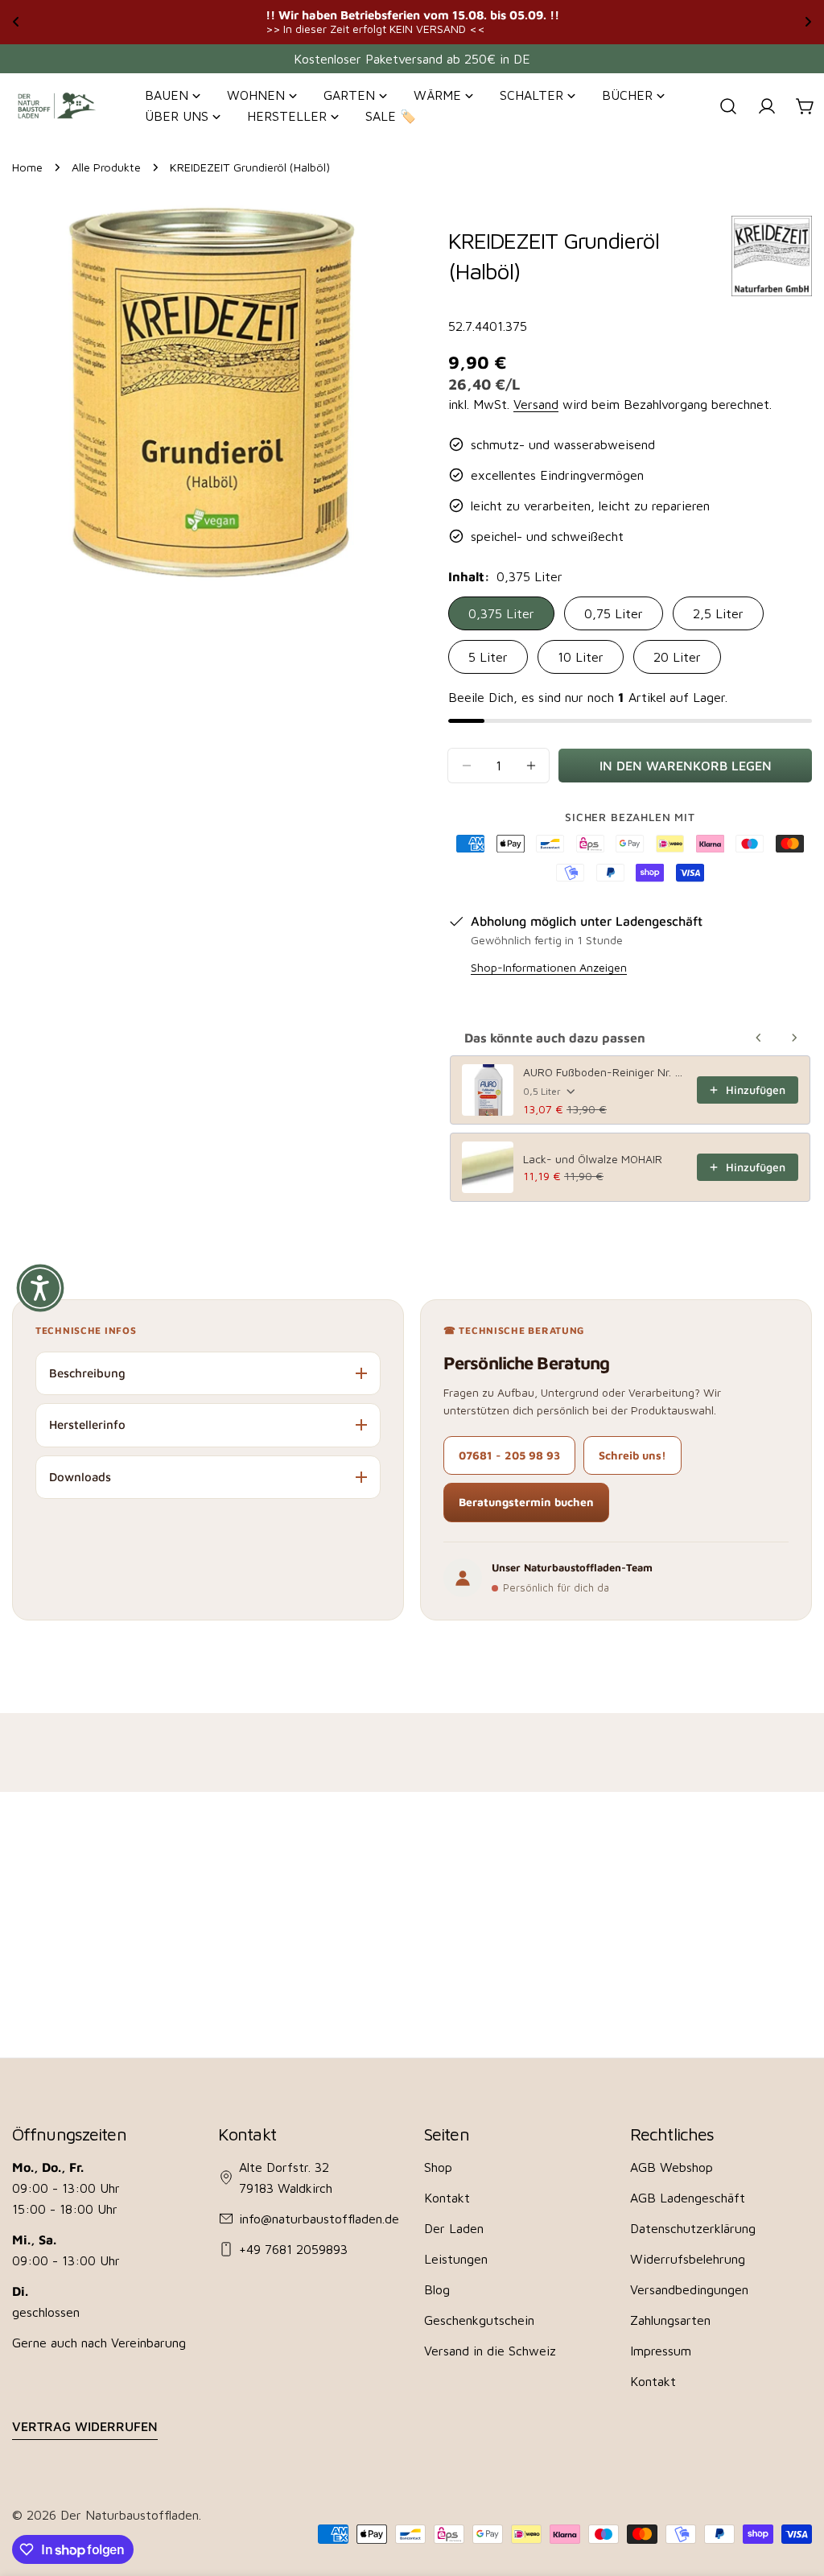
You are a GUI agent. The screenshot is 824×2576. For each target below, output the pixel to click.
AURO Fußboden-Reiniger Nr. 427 (605, 1072)
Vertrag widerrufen (85, 2426)
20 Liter (677, 657)
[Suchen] (728, 106)
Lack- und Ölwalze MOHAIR (593, 1159)
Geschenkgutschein (479, 2320)
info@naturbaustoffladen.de (319, 2219)
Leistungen (456, 2259)
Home (27, 167)
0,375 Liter (501, 613)
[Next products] (794, 1038)
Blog (437, 2289)
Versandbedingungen (689, 2289)
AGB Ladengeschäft (688, 2198)
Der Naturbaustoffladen (130, 2515)
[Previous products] (759, 1038)
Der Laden (454, 2228)
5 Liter (488, 657)
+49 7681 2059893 (293, 2249)
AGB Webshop (672, 2167)
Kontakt (447, 2198)
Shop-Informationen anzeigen (549, 967)
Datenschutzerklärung (693, 2228)
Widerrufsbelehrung (688, 2259)
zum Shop (583, 21)
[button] (40, 1288)
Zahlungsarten (670, 2320)
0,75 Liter (614, 613)
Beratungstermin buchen (526, 1502)
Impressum (661, 2351)
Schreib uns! (632, 1455)
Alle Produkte (106, 167)
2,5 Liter (718, 613)
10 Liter (581, 657)
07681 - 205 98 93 (509, 1455)
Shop (438, 2167)
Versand (536, 404)
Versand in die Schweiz (490, 2351)
